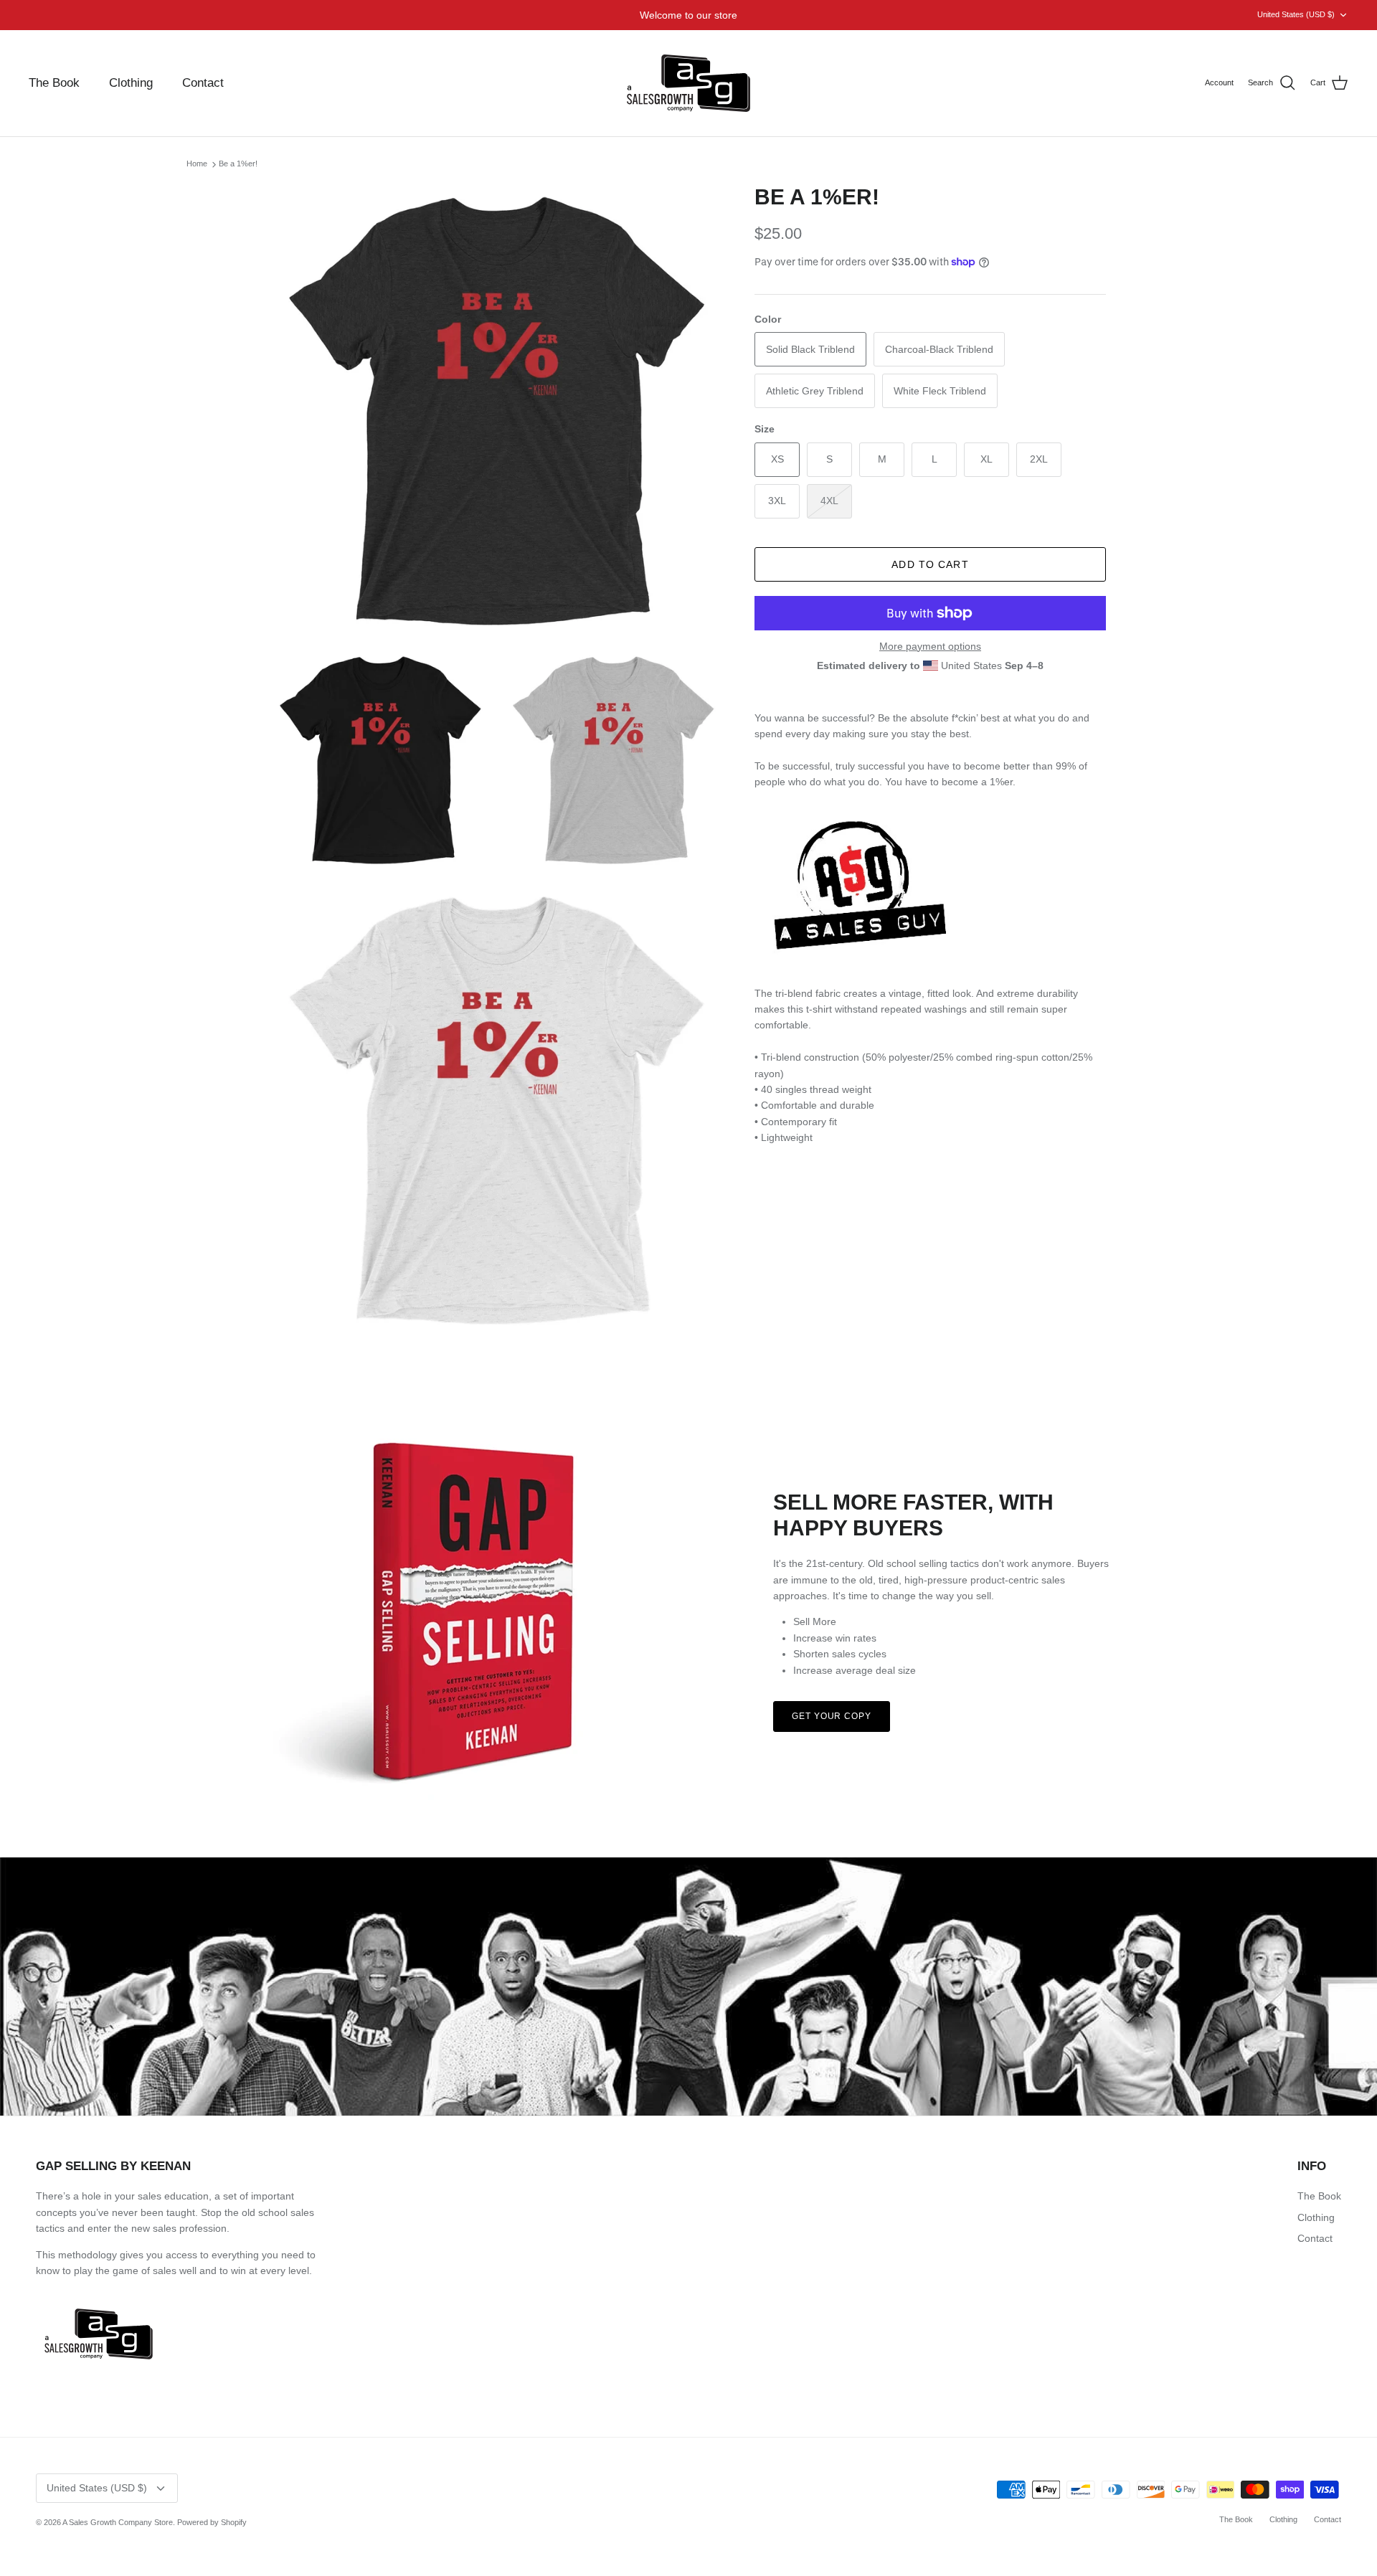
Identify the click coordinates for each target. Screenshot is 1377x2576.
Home (197, 164)
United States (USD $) (1296, 14)
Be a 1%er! (238, 164)
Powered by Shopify (212, 2522)
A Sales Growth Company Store (118, 2522)
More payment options (930, 646)
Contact (203, 83)
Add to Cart (930, 564)
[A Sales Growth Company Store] (688, 83)
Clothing (131, 83)
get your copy (832, 1716)
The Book (54, 83)
